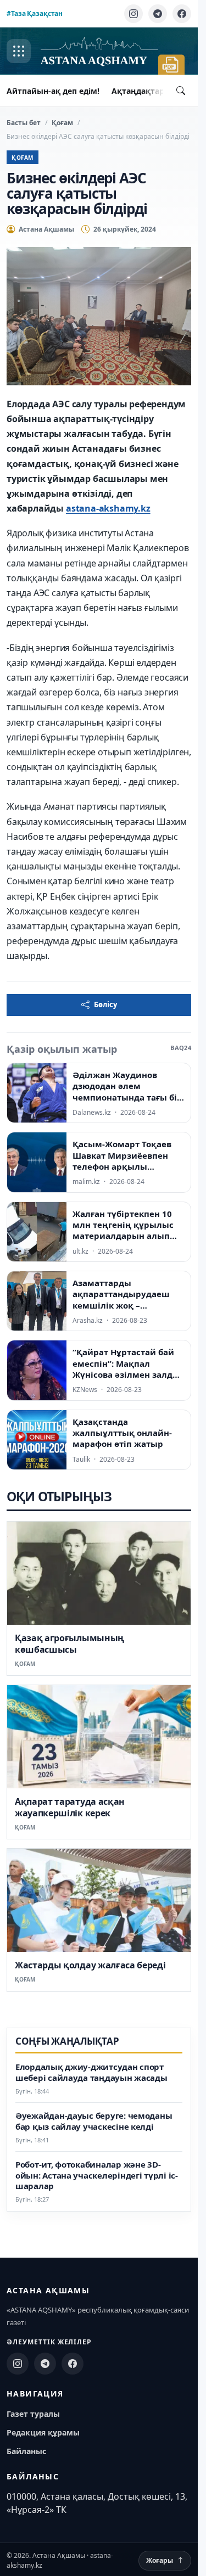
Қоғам (62, 123)
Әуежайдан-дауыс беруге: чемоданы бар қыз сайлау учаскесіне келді (94, 2121)
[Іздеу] (181, 91)
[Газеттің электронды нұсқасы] (171, 65)
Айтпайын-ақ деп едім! (53, 91)
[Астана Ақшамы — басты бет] (99, 51)
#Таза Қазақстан (35, 13)
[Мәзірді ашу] (19, 51)
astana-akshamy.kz (108, 508)
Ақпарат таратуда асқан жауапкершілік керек (70, 1807)
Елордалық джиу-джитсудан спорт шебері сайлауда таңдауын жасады (91, 2072)
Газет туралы (33, 2414)
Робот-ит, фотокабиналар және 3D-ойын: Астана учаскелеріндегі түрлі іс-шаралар (97, 2176)
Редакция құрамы (43, 2432)
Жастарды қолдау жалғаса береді (90, 1965)
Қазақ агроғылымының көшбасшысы (69, 1644)
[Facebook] (182, 14)
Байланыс (26, 2451)
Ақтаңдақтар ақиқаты (157, 91)
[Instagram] (133, 14)
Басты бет (24, 123)
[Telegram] (158, 14)
